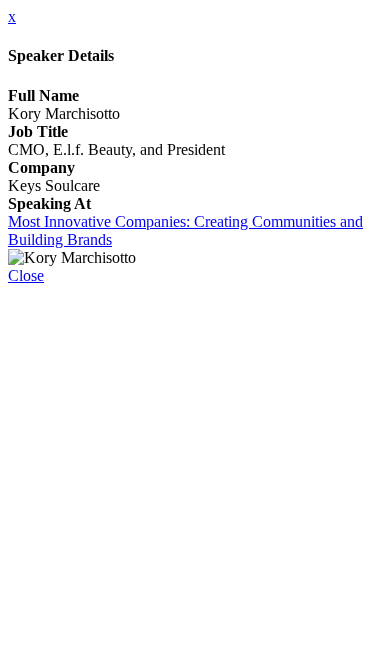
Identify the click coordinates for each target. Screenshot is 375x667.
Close (26, 275)
